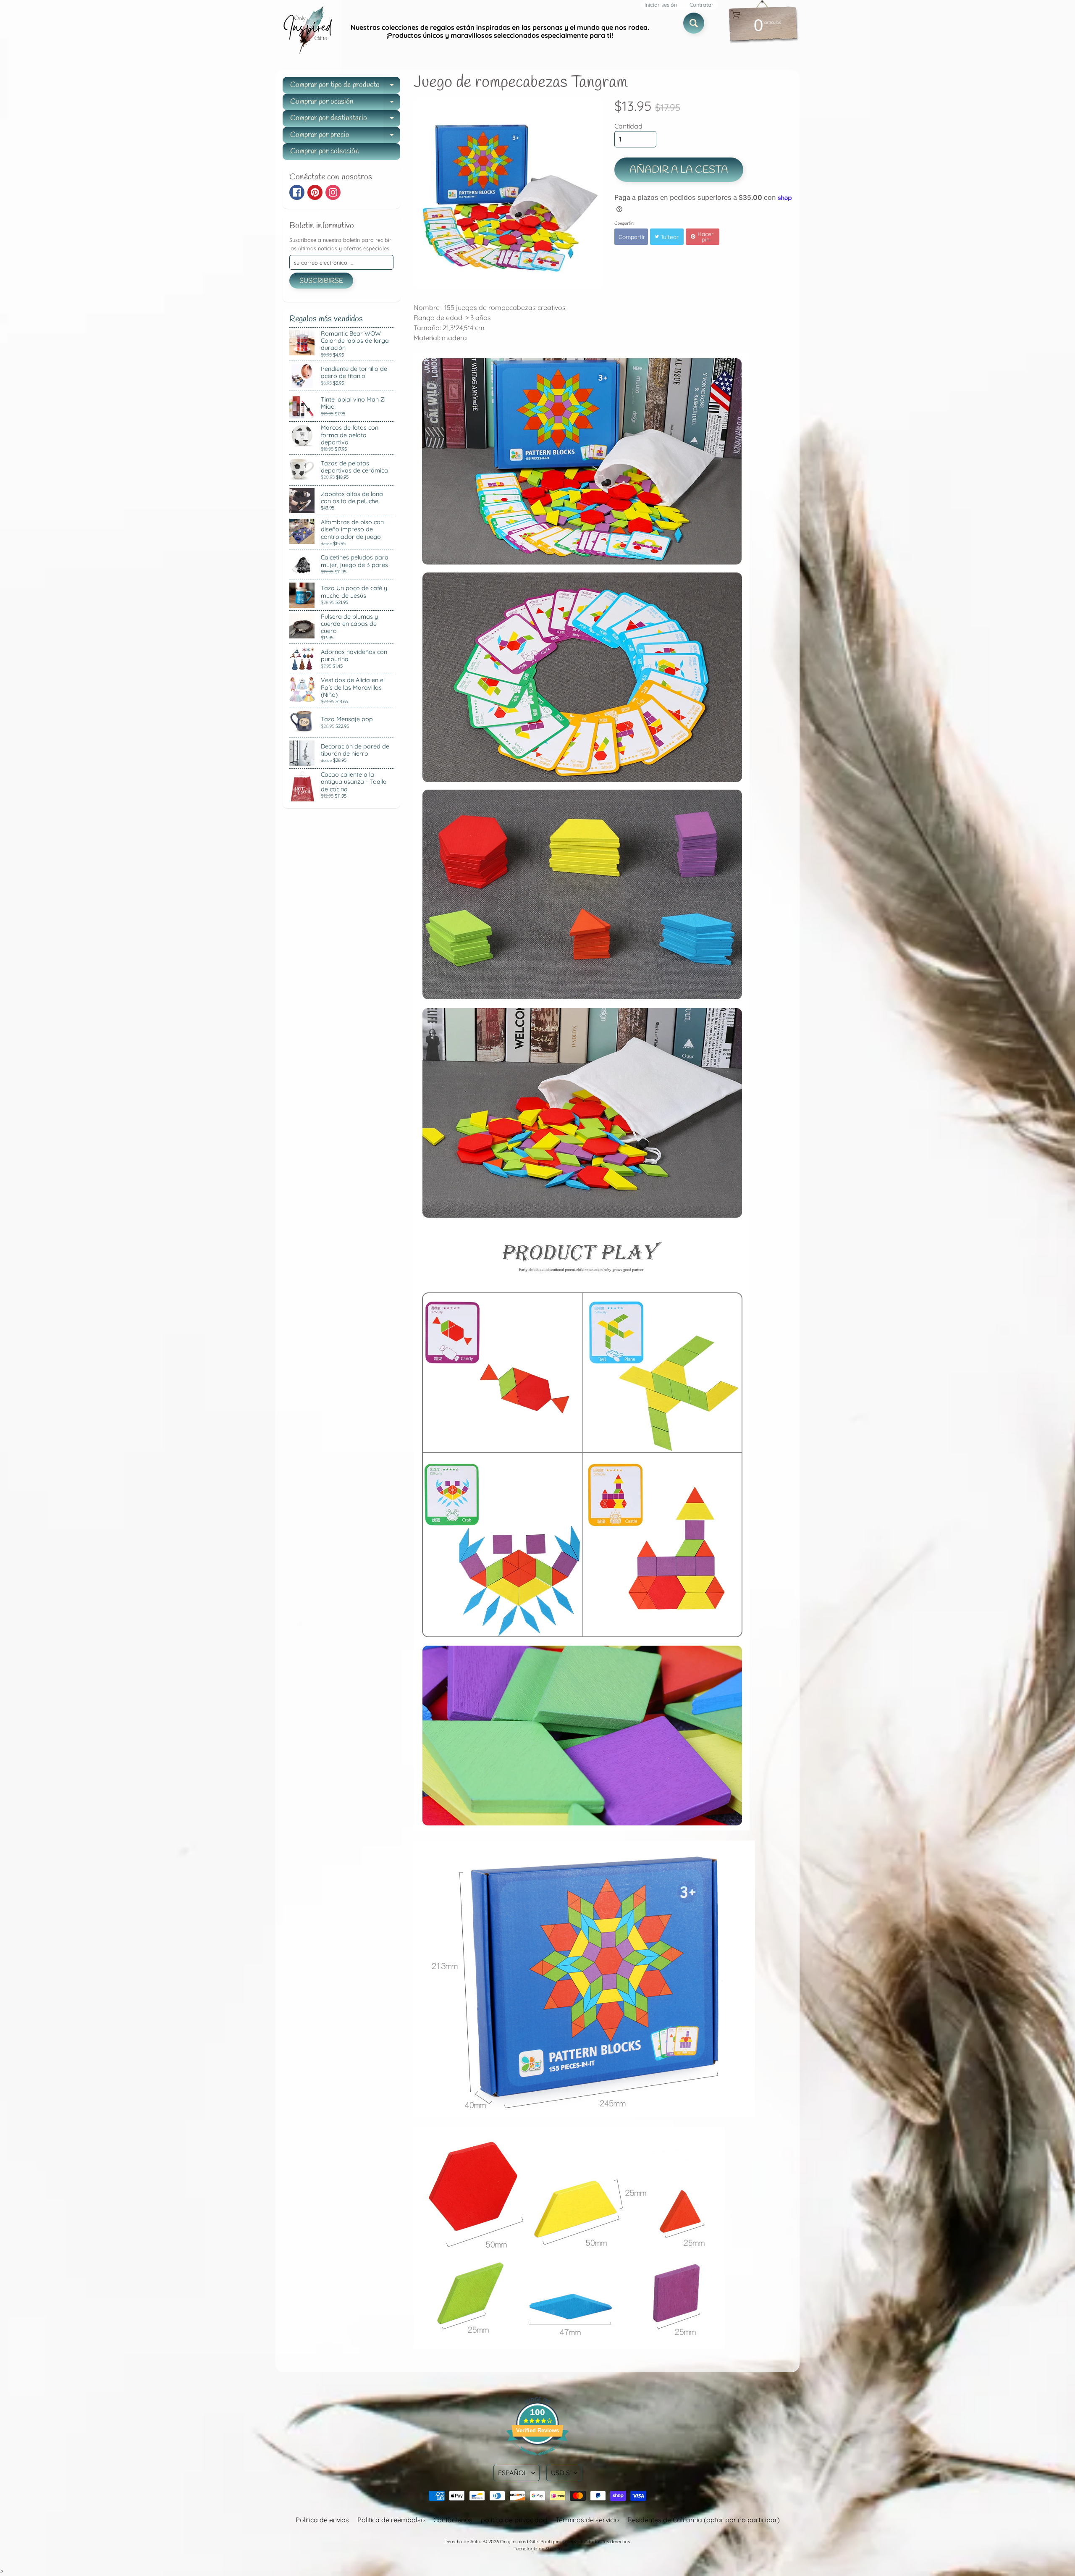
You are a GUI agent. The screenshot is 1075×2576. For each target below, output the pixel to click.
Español (513, 2473)
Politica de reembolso (391, 2520)
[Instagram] (333, 192)
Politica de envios (322, 2520)
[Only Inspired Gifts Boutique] (307, 32)
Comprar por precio (345, 137)
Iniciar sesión (661, 5)
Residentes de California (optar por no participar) (704, 2520)
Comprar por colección (325, 151)
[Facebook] (297, 192)
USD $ (560, 2473)
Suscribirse (321, 281)
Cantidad (628, 126)
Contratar (701, 5)
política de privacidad (514, 2520)
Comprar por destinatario (345, 120)
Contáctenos (453, 2520)
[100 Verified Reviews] (537, 2460)
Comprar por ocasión (345, 104)
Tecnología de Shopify (537, 2549)
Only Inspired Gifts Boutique (530, 2542)
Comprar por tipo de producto (345, 87)
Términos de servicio (587, 2520)
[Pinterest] (315, 192)
